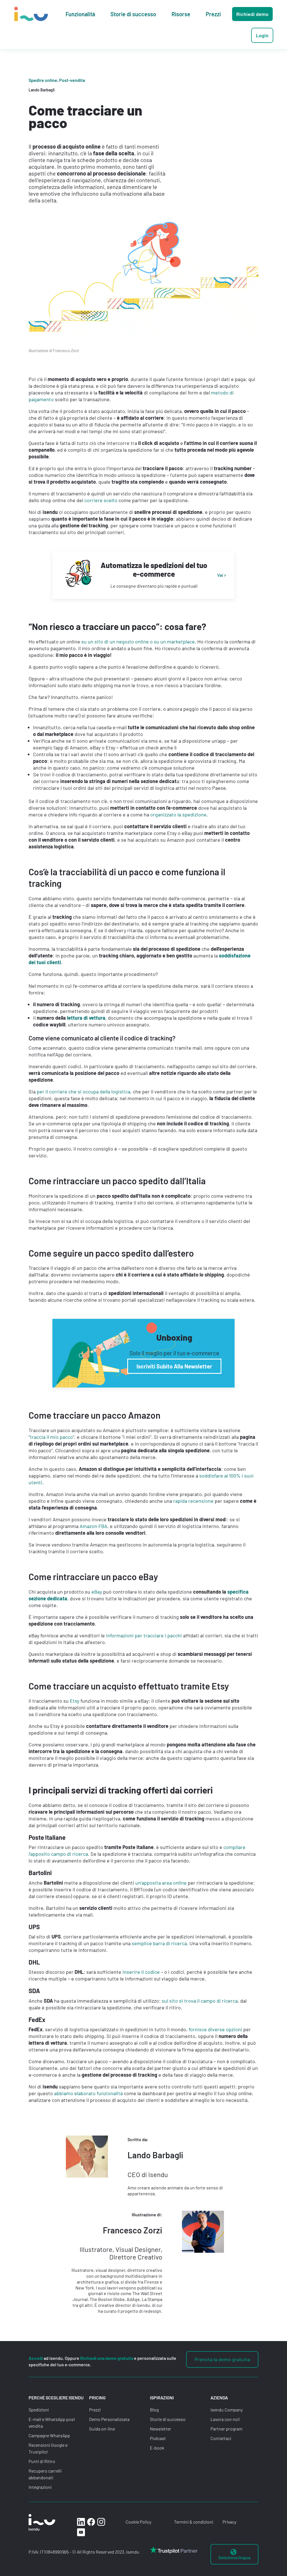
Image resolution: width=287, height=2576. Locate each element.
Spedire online (43, 80)
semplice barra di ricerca (159, 1943)
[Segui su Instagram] (101, 2522)
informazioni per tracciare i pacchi (144, 1635)
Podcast (158, 2438)
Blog (154, 2410)
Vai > (222, 575)
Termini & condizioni (194, 2522)
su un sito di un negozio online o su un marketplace (138, 641)
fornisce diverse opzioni (215, 2029)
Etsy (75, 1701)
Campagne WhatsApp (49, 2435)
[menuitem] (80, 14)
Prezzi (95, 2410)
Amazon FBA (93, 1526)
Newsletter (161, 2429)
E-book (157, 2448)
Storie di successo (168, 2419)
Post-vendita (72, 80)
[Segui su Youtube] (81, 2532)
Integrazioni (40, 2487)
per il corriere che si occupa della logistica (84, 1091)
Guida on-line (102, 2429)
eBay (97, 1592)
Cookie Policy (138, 2522)
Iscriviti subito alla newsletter (174, 1366)
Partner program (226, 2429)
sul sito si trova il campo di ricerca (200, 2001)
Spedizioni (39, 2410)
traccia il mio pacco (51, 1437)
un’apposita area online (161, 1883)
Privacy (229, 2522)
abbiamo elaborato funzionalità (88, 2093)
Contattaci (221, 2438)
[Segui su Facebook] (91, 2522)
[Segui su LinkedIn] (81, 2522)
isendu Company (227, 2410)
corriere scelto (101, 500)
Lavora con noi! (225, 2419)
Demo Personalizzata (109, 2419)
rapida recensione (193, 1501)
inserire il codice (141, 1972)
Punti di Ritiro (42, 2461)
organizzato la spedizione (178, 814)
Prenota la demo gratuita (222, 2359)
